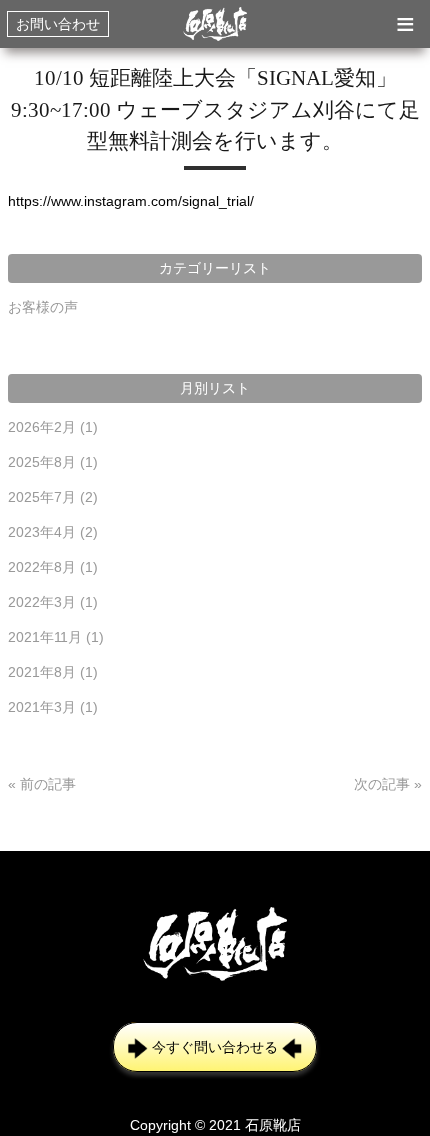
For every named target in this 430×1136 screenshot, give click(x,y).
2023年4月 (53, 532)
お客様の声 (43, 307)
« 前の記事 (42, 784)
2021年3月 (53, 707)
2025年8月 (53, 462)
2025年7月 (53, 497)
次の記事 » (388, 784)
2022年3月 (53, 602)
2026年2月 (53, 427)
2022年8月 (53, 567)
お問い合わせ (58, 24)
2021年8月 (53, 672)
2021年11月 (56, 637)
